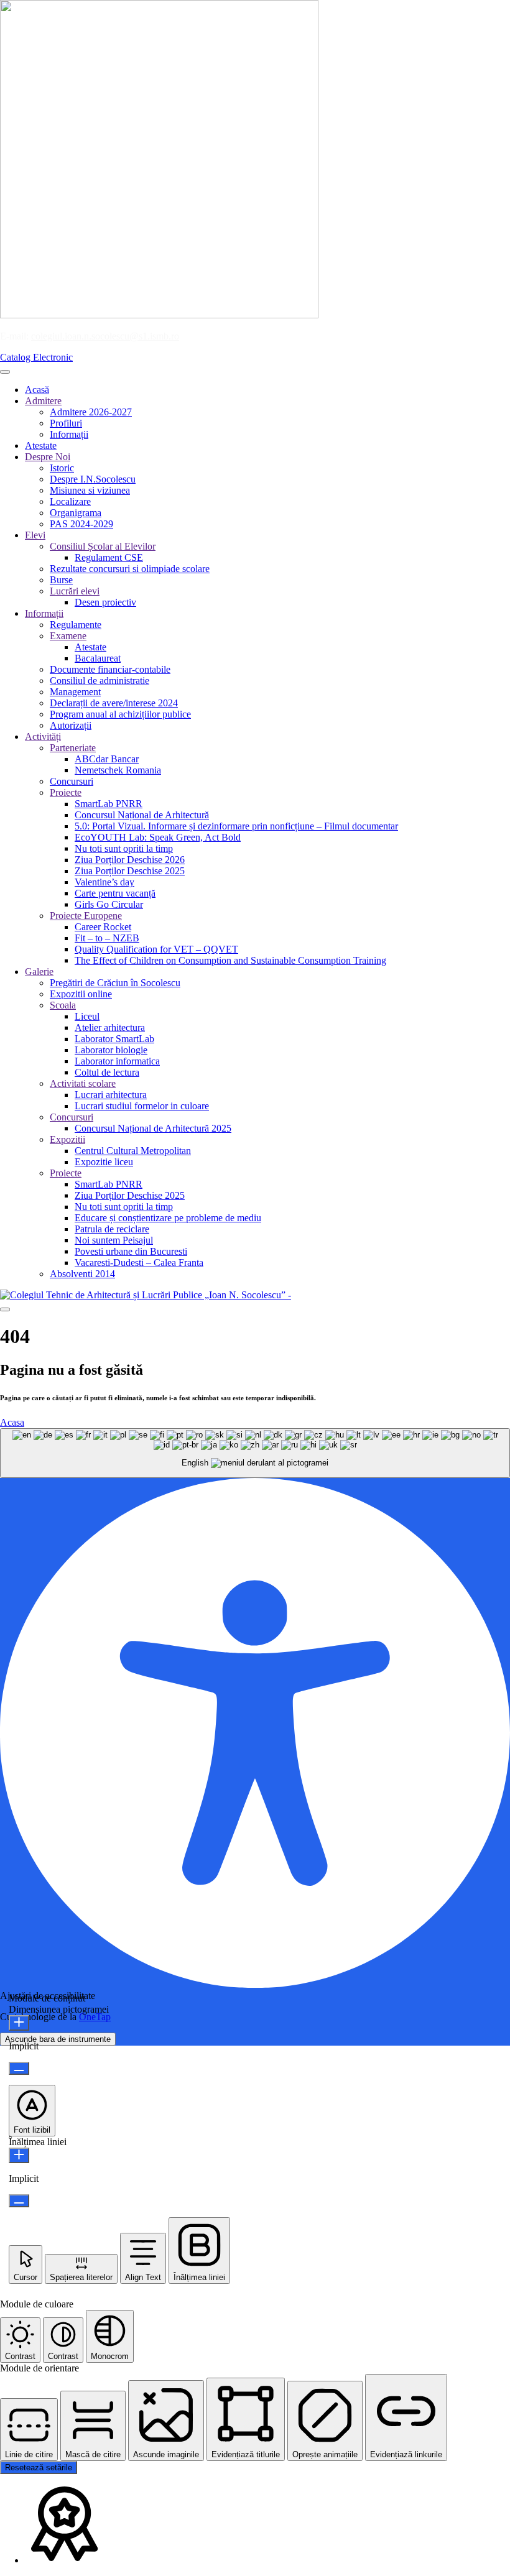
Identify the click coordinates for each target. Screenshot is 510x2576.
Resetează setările (39, 2468)
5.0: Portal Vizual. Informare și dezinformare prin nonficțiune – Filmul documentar (236, 826)
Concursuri (72, 781)
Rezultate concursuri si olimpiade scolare (130, 569)
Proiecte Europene (86, 916)
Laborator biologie (111, 1050)
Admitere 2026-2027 (91, 412)
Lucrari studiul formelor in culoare (142, 1106)
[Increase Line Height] (19, 2155)
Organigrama (76, 513)
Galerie (39, 972)
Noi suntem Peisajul (114, 1240)
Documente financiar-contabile (110, 669)
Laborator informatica (117, 1061)
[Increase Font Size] (19, 2023)
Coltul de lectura (107, 1072)
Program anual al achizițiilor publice (120, 714)
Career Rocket (103, 927)
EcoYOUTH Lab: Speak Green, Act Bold (158, 837)
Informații (69, 434)
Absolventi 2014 (82, 1274)
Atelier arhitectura (110, 1027)
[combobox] (255, 1453)
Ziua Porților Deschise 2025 (130, 871)
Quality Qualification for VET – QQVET (156, 949)
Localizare (70, 501)
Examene (68, 636)
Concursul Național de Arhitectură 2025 (153, 1128)
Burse (61, 580)
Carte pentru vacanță (115, 893)
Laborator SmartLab (114, 1039)
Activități (43, 736)
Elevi (35, 535)
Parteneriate (73, 748)
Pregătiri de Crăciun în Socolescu (115, 983)
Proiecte (66, 792)
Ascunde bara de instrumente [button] (58, 2039)
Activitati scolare (83, 1083)
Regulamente (76, 625)
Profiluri (66, 423)
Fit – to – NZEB (107, 938)
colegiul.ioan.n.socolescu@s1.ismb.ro (105, 336)
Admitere (43, 401)
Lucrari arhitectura (111, 1095)
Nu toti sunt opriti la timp (124, 848)
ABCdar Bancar (107, 759)
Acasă (37, 390)
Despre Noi (48, 457)
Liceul (87, 1016)
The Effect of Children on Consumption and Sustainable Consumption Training (230, 960)
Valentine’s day (104, 882)
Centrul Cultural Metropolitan (133, 1151)
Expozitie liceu (104, 1162)
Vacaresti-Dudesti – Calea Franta (139, 1263)
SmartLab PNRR (109, 804)
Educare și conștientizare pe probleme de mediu (168, 1218)
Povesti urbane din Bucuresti (131, 1251)
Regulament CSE (109, 557)
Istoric (62, 468)
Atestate (41, 445)
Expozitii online (81, 994)
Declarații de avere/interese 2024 (114, 703)
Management (75, 692)
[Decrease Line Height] (19, 2201)
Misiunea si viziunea (90, 490)
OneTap (95, 2017)
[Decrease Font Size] (19, 2068)
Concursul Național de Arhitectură (142, 815)
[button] (32, 2111)
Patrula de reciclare (112, 1229)
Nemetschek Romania (118, 770)
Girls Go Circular (109, 904)
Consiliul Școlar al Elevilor (103, 546)
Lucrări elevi (75, 591)
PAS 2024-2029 (81, 524)
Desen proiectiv (105, 602)
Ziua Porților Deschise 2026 (130, 860)
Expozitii (67, 1139)
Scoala (63, 1005)
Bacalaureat (98, 658)
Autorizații (71, 725)
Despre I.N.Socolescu (93, 479)
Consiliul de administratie (100, 681)
